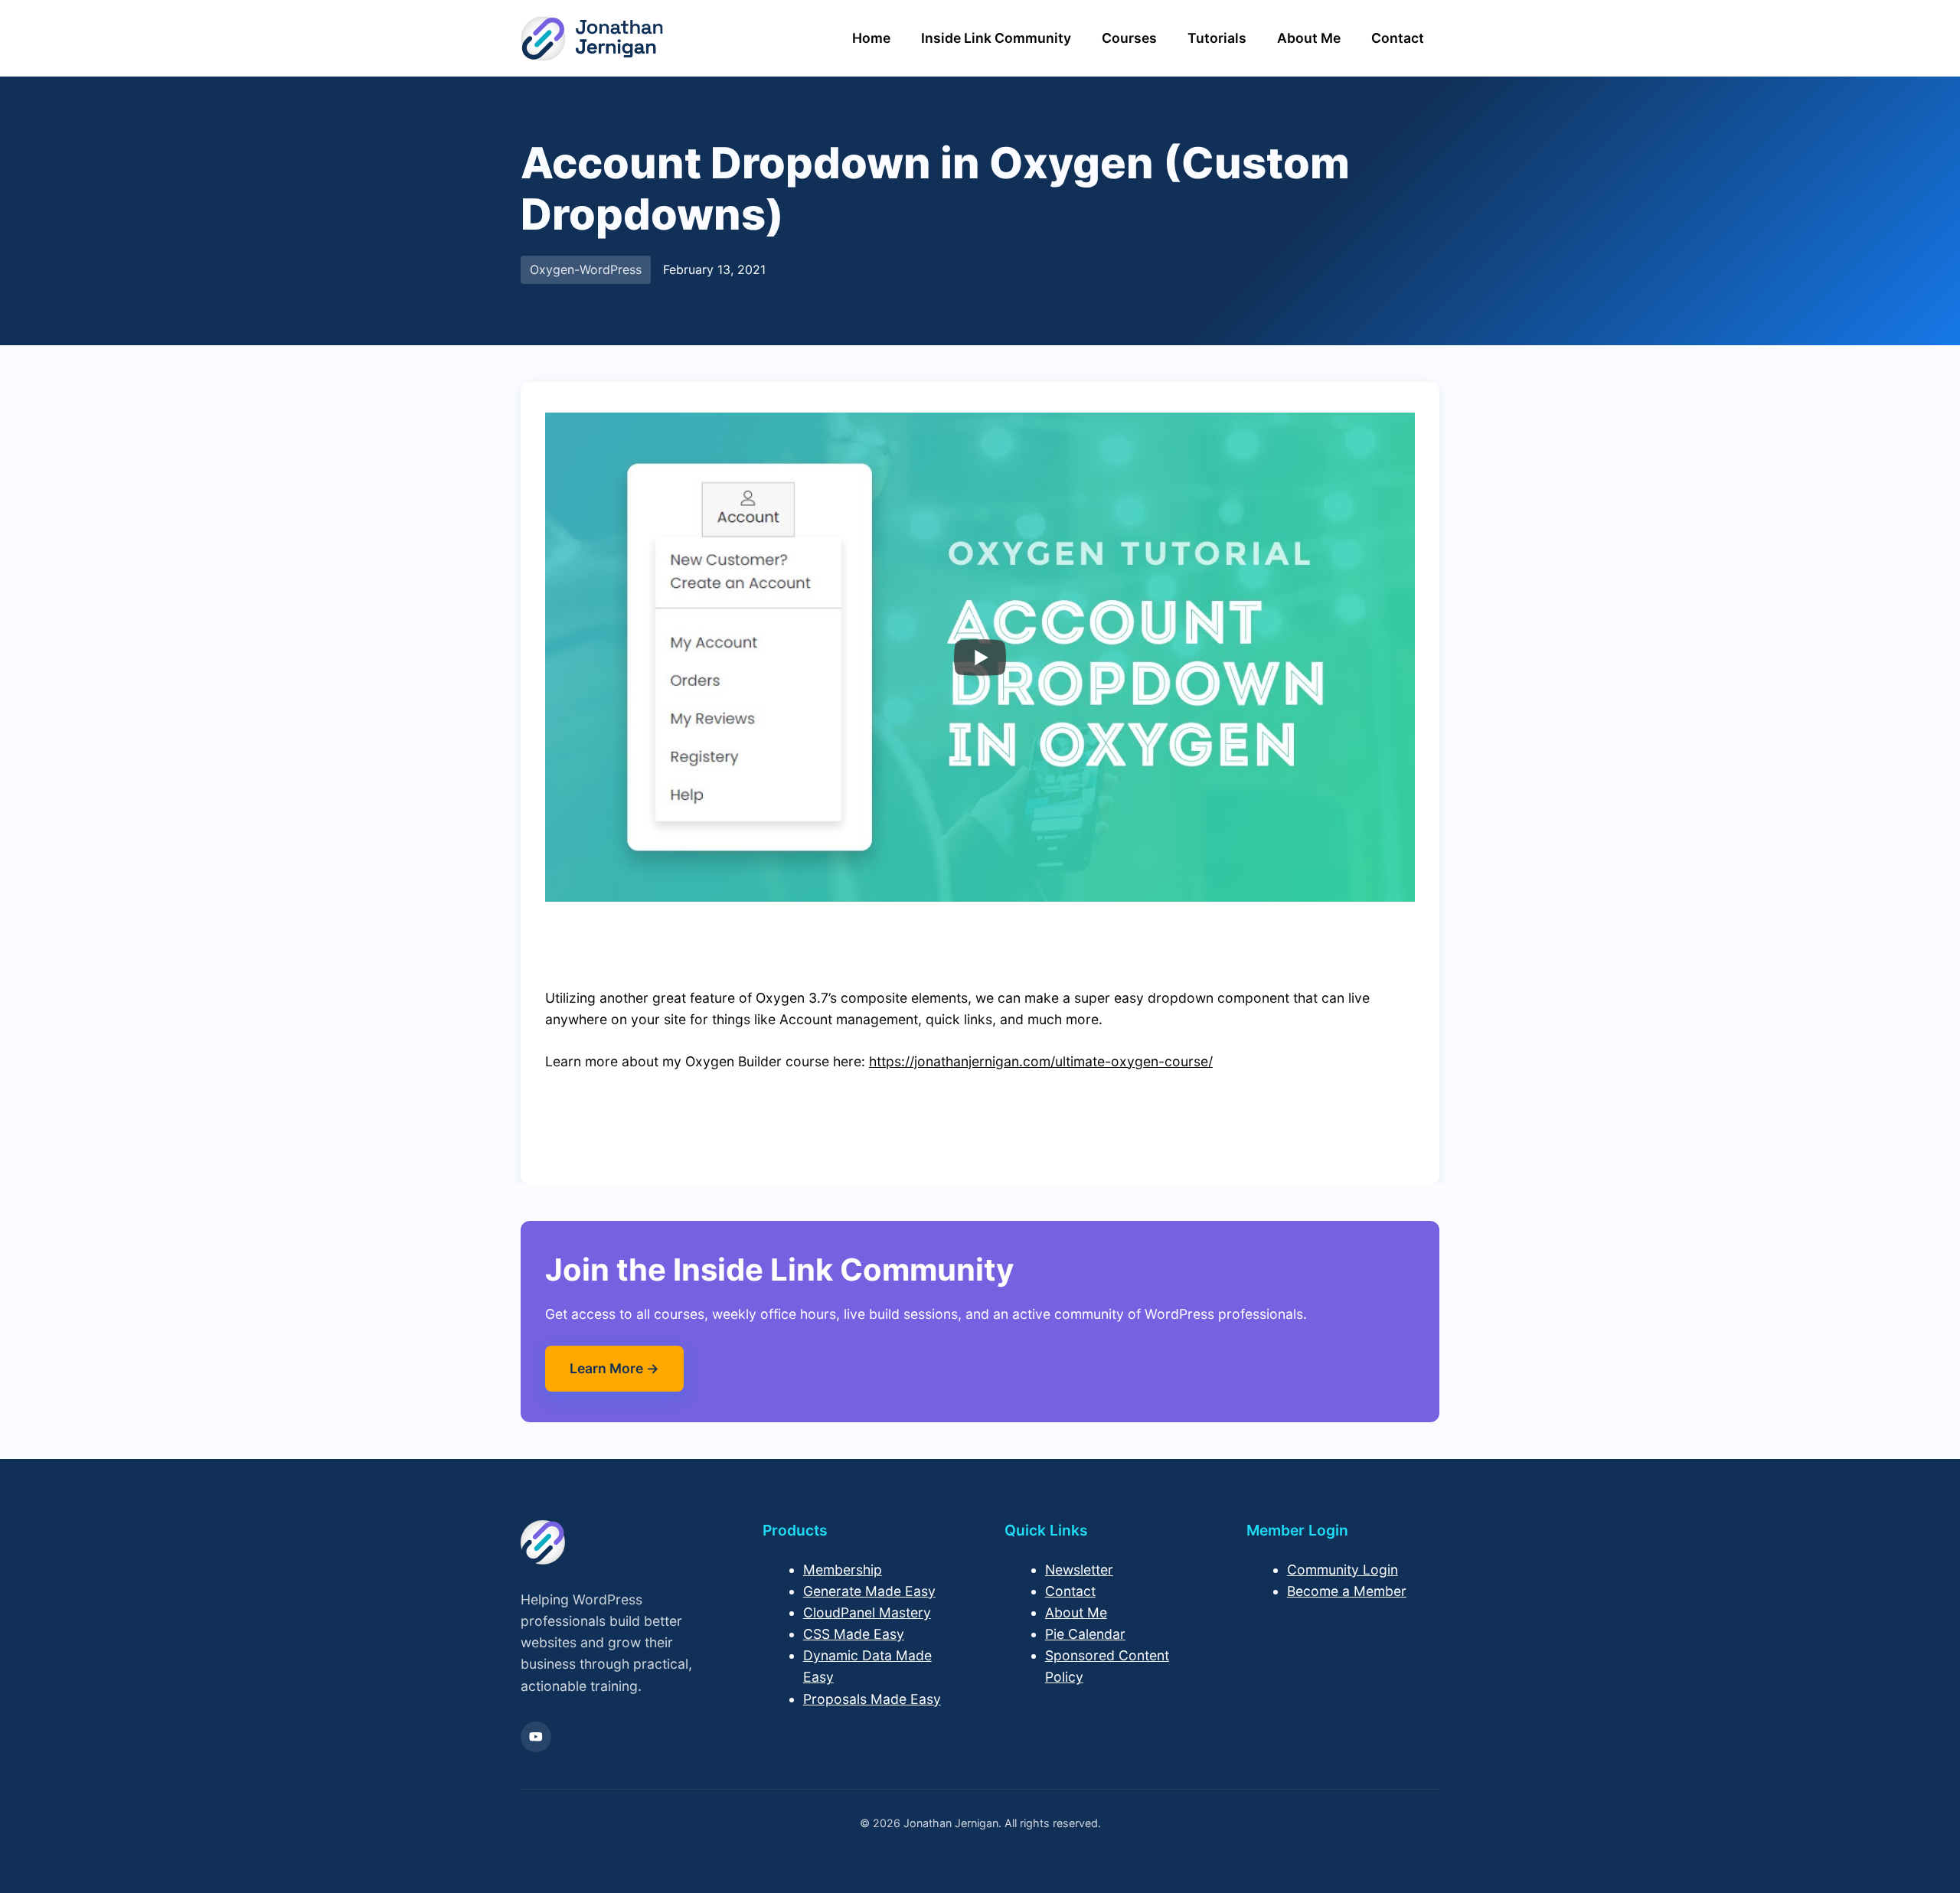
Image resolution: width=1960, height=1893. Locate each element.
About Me (1309, 38)
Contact (1398, 38)
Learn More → (614, 1368)
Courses (1129, 38)
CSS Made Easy (854, 1634)
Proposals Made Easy (872, 1699)
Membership (843, 1570)
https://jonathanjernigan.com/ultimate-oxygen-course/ (1041, 1061)
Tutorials (1217, 38)
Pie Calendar (1085, 1634)
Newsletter (1079, 1570)
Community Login (1343, 1570)
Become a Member (1347, 1591)
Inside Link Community (996, 38)
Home (871, 38)
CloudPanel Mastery (867, 1612)
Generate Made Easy (869, 1591)
